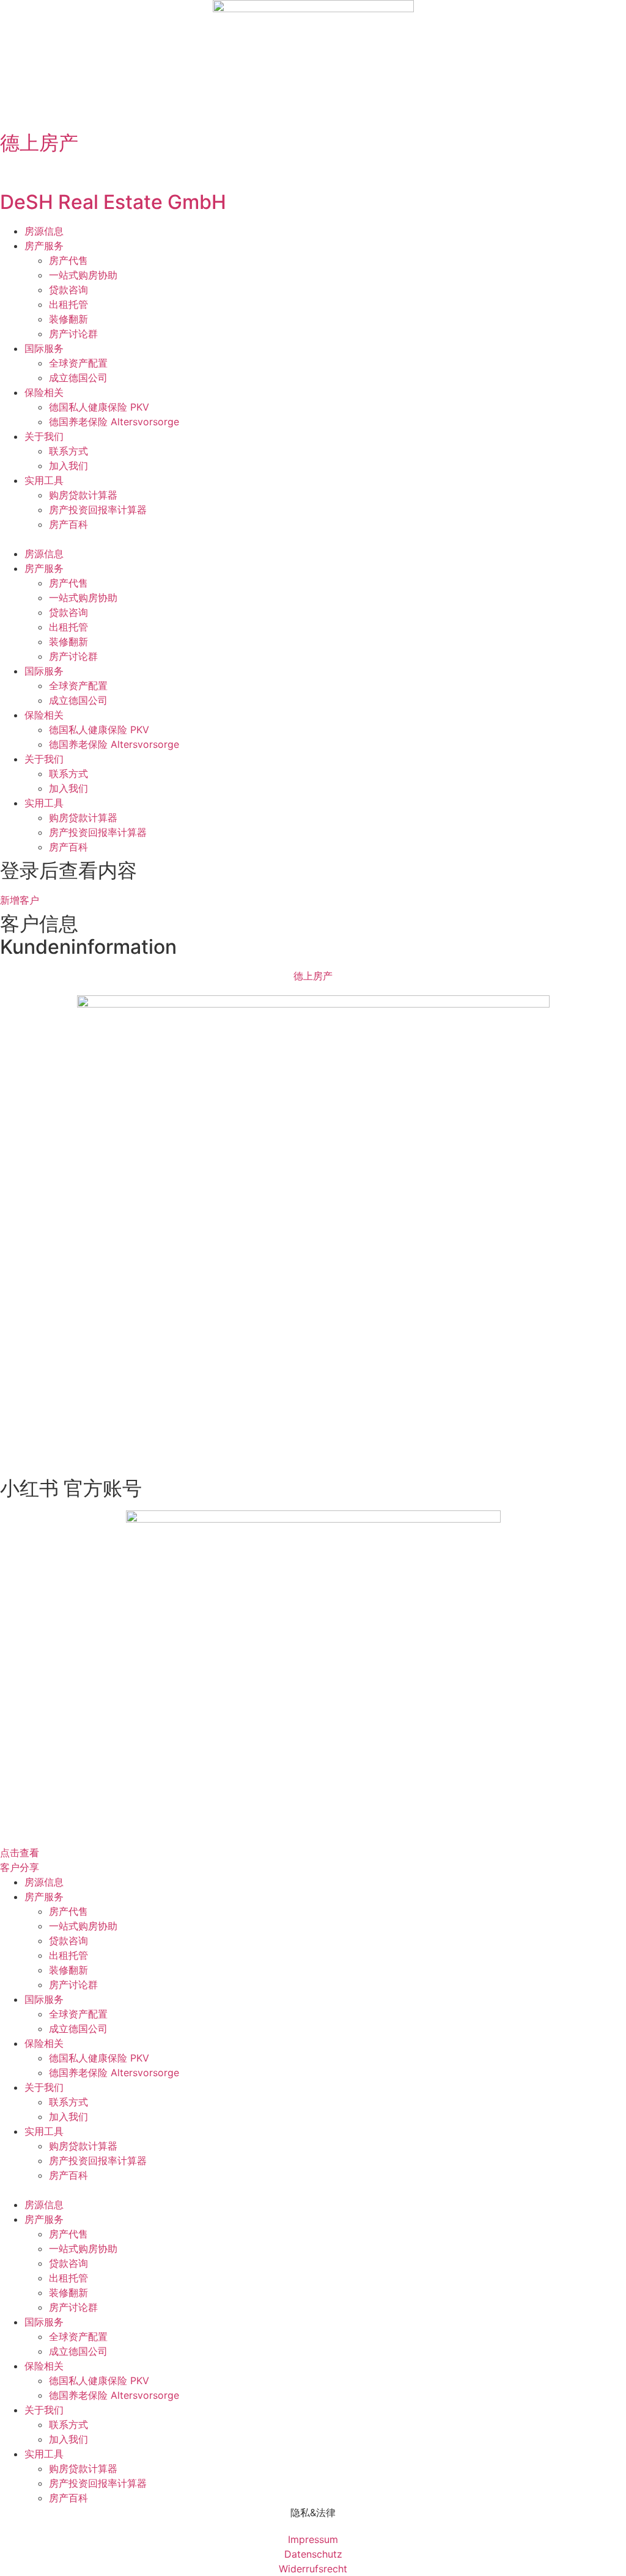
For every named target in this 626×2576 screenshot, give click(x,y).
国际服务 (44, 348)
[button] (313, 539)
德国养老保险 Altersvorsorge (114, 422)
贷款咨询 (68, 290)
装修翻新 (68, 319)
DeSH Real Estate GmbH (113, 202)
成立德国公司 (78, 378)
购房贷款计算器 (83, 495)
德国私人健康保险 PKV (99, 407)
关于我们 (44, 436)
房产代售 (68, 260)
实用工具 (44, 480)
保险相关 (44, 392)
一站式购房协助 (83, 275)
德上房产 (39, 143)
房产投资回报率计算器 (98, 510)
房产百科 (68, 524)
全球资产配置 (78, 363)
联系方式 (68, 451)
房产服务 (44, 246)
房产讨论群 (73, 334)
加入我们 (68, 466)
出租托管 (68, 304)
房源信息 (44, 231)
